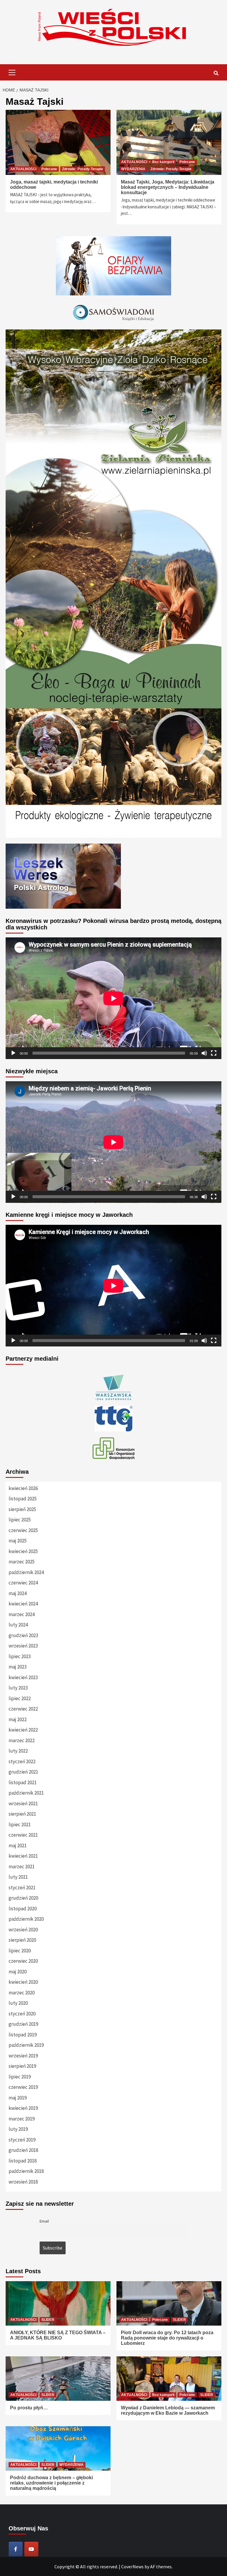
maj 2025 (18, 1541)
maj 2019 (18, 2098)
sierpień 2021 (22, 1814)
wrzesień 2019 (23, 2056)
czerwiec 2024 (23, 1583)
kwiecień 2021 (23, 1856)
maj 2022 (18, 1719)
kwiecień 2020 (23, 1982)
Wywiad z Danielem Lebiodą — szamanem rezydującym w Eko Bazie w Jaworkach (168, 2410)
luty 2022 (18, 1751)
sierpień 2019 (22, 2066)
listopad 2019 (23, 2035)
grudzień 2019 (23, 2024)
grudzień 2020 (23, 1898)
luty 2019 (18, 2129)
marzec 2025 (22, 1562)
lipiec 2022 (20, 1698)
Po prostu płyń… (29, 2408)
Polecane (49, 169)
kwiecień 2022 (23, 1730)
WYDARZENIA (133, 169)
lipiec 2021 (20, 1824)
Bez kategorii (163, 162)
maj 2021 (18, 1845)
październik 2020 (26, 1919)
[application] (113, 998)
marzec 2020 (22, 1993)
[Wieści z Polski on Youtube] (31, 2549)
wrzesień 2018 (23, 2182)
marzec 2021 (22, 1867)
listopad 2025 (23, 1499)
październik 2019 (26, 2045)
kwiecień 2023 (23, 1677)
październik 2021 (26, 1793)
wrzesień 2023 (23, 1646)
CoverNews (132, 2567)
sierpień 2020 (22, 1940)
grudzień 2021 (23, 1772)
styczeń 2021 (22, 1888)
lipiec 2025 (20, 1520)
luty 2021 (18, 1877)
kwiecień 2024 (23, 1604)
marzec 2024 (22, 1614)
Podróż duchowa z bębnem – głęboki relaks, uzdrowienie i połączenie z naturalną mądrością (51, 2483)
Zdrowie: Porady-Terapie (83, 169)
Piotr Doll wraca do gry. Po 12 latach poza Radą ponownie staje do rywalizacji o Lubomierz (167, 2338)
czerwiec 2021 (23, 1835)
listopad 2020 (23, 1909)
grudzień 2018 (23, 2150)
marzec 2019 (22, 2119)
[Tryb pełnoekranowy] (214, 1053)
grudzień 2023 (23, 1635)
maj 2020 (18, 1972)
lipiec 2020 (20, 1951)
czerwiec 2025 (23, 1530)
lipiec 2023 (20, 1656)
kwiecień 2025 (23, 1551)
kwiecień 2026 (23, 1488)
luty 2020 (18, 2003)
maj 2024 (18, 1593)
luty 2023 (18, 1688)
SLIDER (48, 2320)
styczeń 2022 (22, 1761)
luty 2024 (18, 1625)
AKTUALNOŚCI (23, 169)
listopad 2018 (23, 2161)
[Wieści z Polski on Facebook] (16, 2549)
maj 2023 (18, 1667)
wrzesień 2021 (23, 1803)
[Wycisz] (204, 1053)
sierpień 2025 (22, 1509)
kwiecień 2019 (23, 2108)
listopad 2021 (23, 1782)
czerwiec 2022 (23, 1709)
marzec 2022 (22, 1740)
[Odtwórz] (13, 1053)
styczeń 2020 (22, 2014)
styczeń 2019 (22, 2140)
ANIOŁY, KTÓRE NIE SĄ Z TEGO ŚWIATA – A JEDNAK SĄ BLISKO (58, 2335)
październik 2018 (26, 2171)
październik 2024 (26, 1572)
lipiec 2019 (20, 2077)
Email (44, 2221)
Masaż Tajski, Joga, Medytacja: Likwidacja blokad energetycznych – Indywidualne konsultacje (168, 187)
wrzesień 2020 (23, 1930)
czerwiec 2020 (23, 1961)
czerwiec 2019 (23, 2087)
